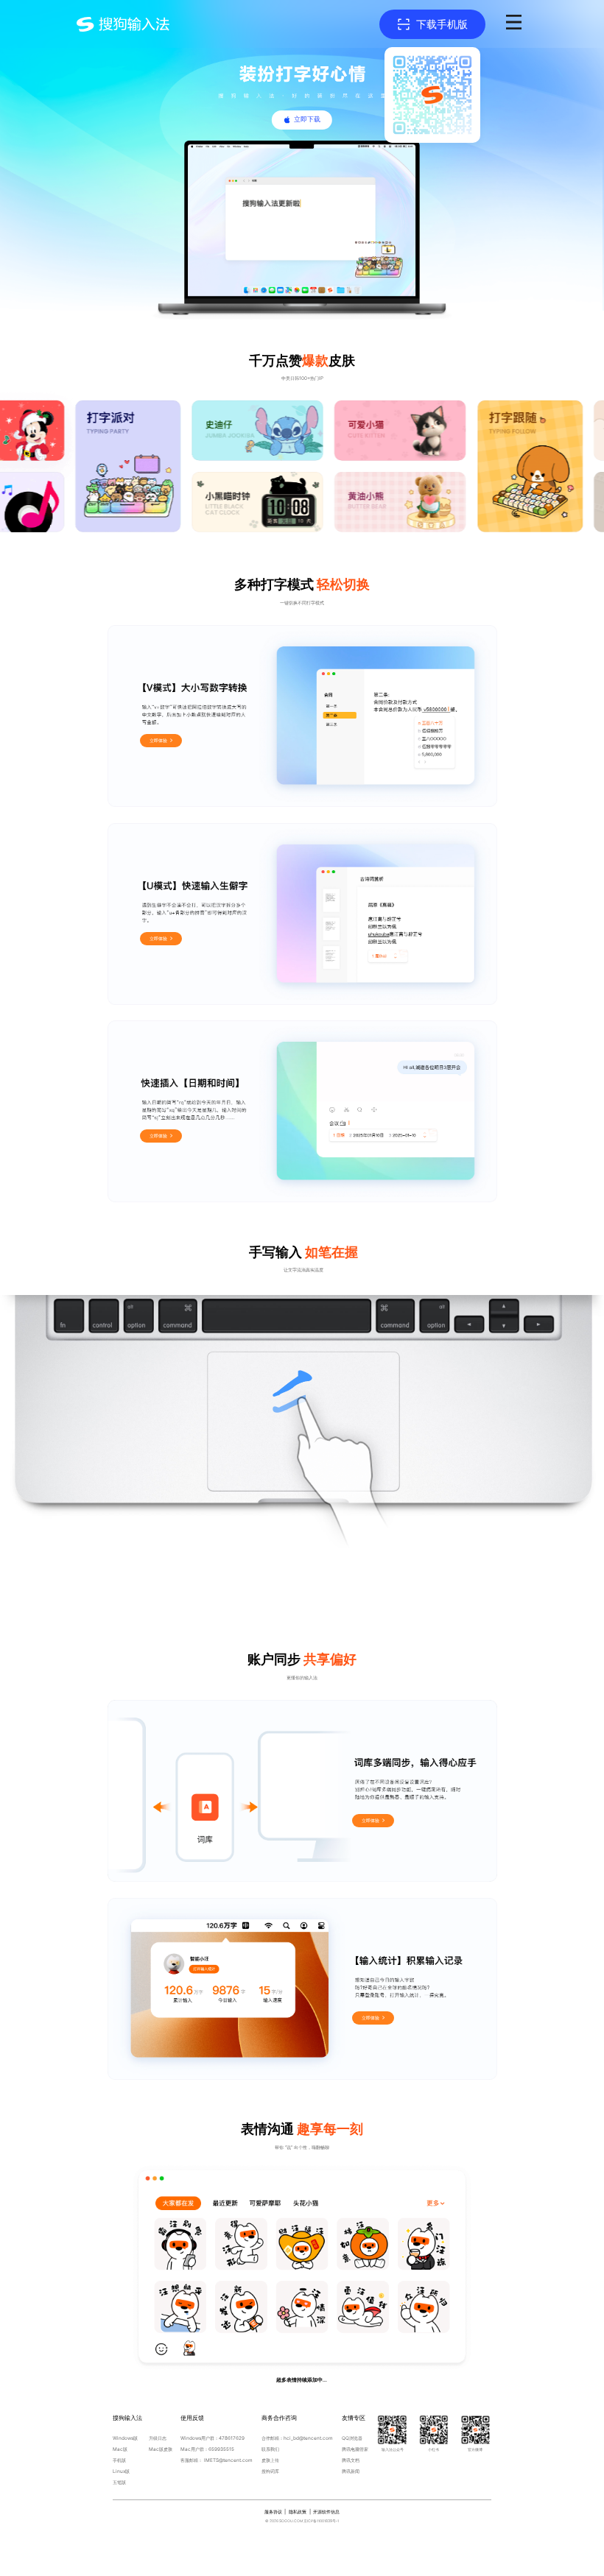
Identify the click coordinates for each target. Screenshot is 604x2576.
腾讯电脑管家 (355, 2449)
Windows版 (125, 2438)
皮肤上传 (270, 2460)
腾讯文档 (351, 2460)
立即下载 (307, 119)
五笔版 (119, 2483)
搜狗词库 (270, 2471)
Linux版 (121, 2471)
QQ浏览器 (352, 2438)
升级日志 (158, 2438)
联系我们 (270, 2449)
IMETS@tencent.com (228, 2460)
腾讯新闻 (351, 2471)
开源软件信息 (326, 2512)
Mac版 (120, 2449)
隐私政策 (298, 2512)
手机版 (119, 2460)
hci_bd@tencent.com (308, 2438)
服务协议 (273, 2512)
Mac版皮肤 (161, 2449)
